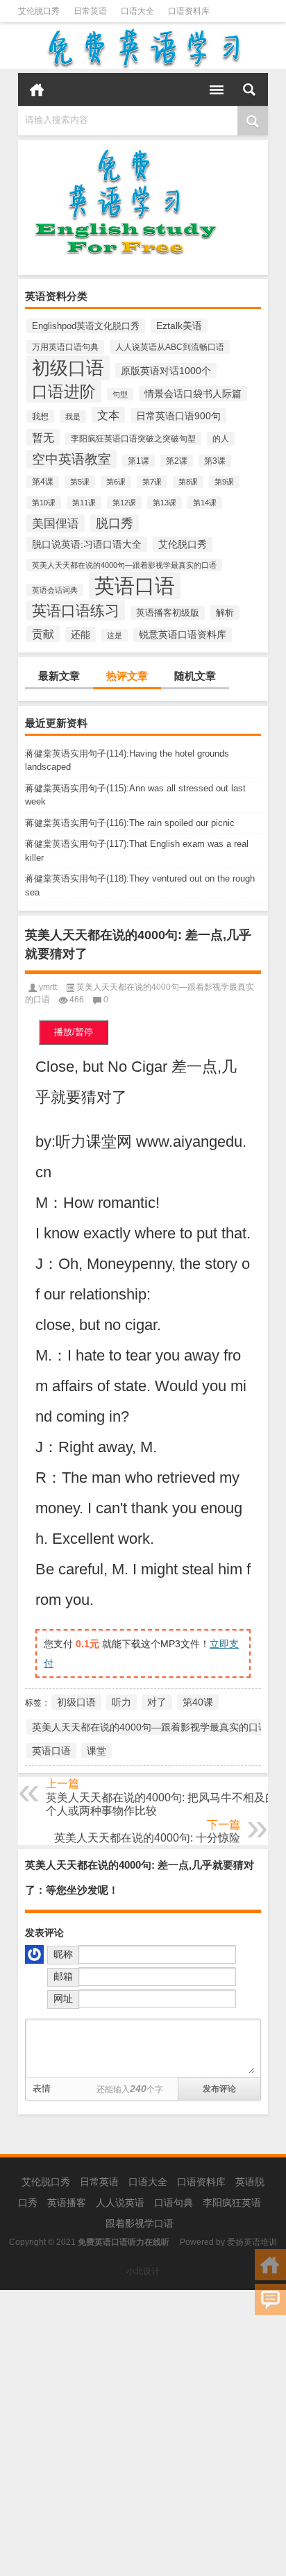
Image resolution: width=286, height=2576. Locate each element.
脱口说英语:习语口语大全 (87, 544)
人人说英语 (120, 2203)
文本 (108, 415)
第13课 (165, 503)
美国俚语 (56, 523)
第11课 (84, 503)
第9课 (224, 482)
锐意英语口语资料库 (183, 635)
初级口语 (68, 368)
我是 (73, 416)
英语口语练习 (76, 611)
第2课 (177, 461)
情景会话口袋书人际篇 (193, 394)
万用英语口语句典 (65, 347)
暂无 (43, 437)
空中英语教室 (71, 459)
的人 (221, 439)
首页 (37, 90)
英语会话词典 (55, 590)
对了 (157, 1702)
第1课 (138, 461)
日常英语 (90, 11)
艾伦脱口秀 (39, 11)
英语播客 (67, 2203)
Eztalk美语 (179, 326)
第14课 (205, 503)
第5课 (80, 482)
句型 (120, 394)
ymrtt (48, 987)
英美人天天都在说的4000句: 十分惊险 (147, 1838)
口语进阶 (64, 392)
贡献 (43, 634)
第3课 (215, 461)
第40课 (198, 1702)
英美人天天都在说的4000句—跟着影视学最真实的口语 (124, 565)
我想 (40, 416)
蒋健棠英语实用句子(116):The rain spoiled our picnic (130, 823)
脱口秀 (115, 523)
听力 (121, 1702)
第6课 (116, 482)
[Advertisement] (143, 2433)
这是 (115, 635)
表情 (42, 2088)
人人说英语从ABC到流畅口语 (170, 347)
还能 (81, 634)
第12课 (124, 503)
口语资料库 (189, 11)
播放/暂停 (74, 1032)
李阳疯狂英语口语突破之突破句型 (133, 439)
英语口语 (135, 586)
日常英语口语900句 (178, 416)
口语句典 (174, 2203)
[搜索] (249, 90)
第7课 (152, 482)
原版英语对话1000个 (166, 371)
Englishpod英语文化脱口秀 (86, 326)
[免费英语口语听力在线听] (143, 48)
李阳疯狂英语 (232, 2203)
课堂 (96, 1751)
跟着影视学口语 (140, 2223)
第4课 (43, 482)
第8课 (188, 482)
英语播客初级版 (168, 613)
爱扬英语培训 (252, 2242)
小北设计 (143, 2271)
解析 (225, 613)
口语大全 (137, 11)
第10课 (44, 503)
